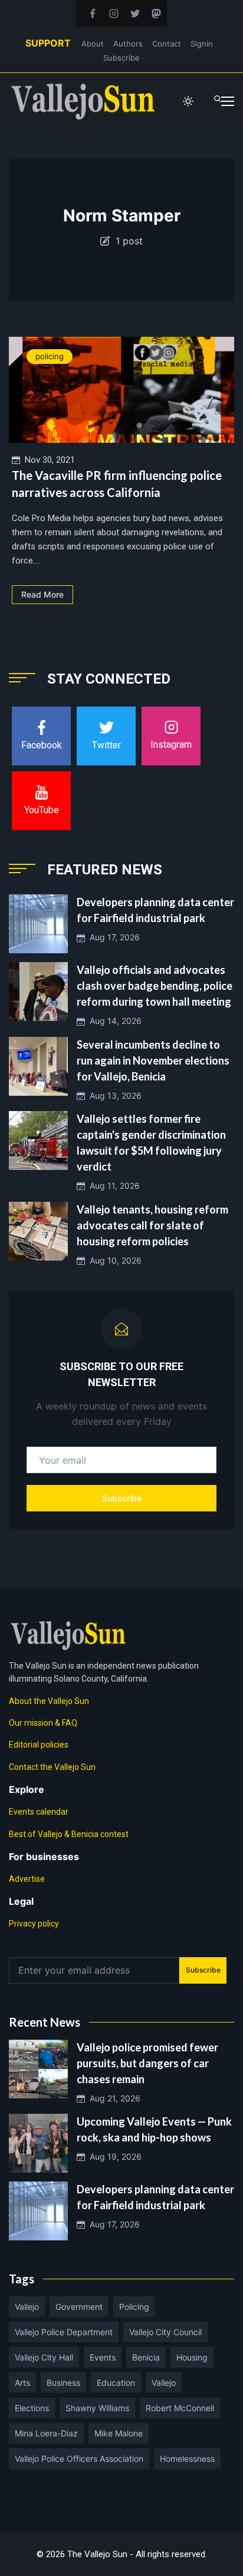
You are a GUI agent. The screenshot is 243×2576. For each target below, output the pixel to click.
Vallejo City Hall (44, 2357)
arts (22, 2383)
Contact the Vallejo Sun (52, 1767)
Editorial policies (39, 1745)
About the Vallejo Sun (49, 1701)
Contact (167, 44)
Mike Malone (119, 2433)
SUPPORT (48, 43)
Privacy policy (34, 1924)
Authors (128, 44)
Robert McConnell (180, 2408)
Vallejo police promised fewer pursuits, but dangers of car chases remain (147, 2063)
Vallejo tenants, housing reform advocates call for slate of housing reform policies (152, 1225)
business (63, 2383)
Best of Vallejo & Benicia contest (69, 1834)
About (93, 44)
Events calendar (39, 1812)
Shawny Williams (97, 2408)
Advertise (27, 1879)
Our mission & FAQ (43, 1723)
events (103, 2357)
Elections (32, 2408)
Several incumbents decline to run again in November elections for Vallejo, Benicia (153, 1060)
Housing (192, 2357)
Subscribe (121, 58)
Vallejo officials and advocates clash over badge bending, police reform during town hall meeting (155, 986)
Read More (42, 594)
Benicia (146, 2357)
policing (50, 356)
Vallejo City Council (165, 2332)
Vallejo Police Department (64, 2332)
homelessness (187, 2459)
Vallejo (27, 2307)
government (79, 2307)
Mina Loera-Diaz (46, 2433)
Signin (202, 44)
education (116, 2383)
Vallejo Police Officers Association (79, 2459)
